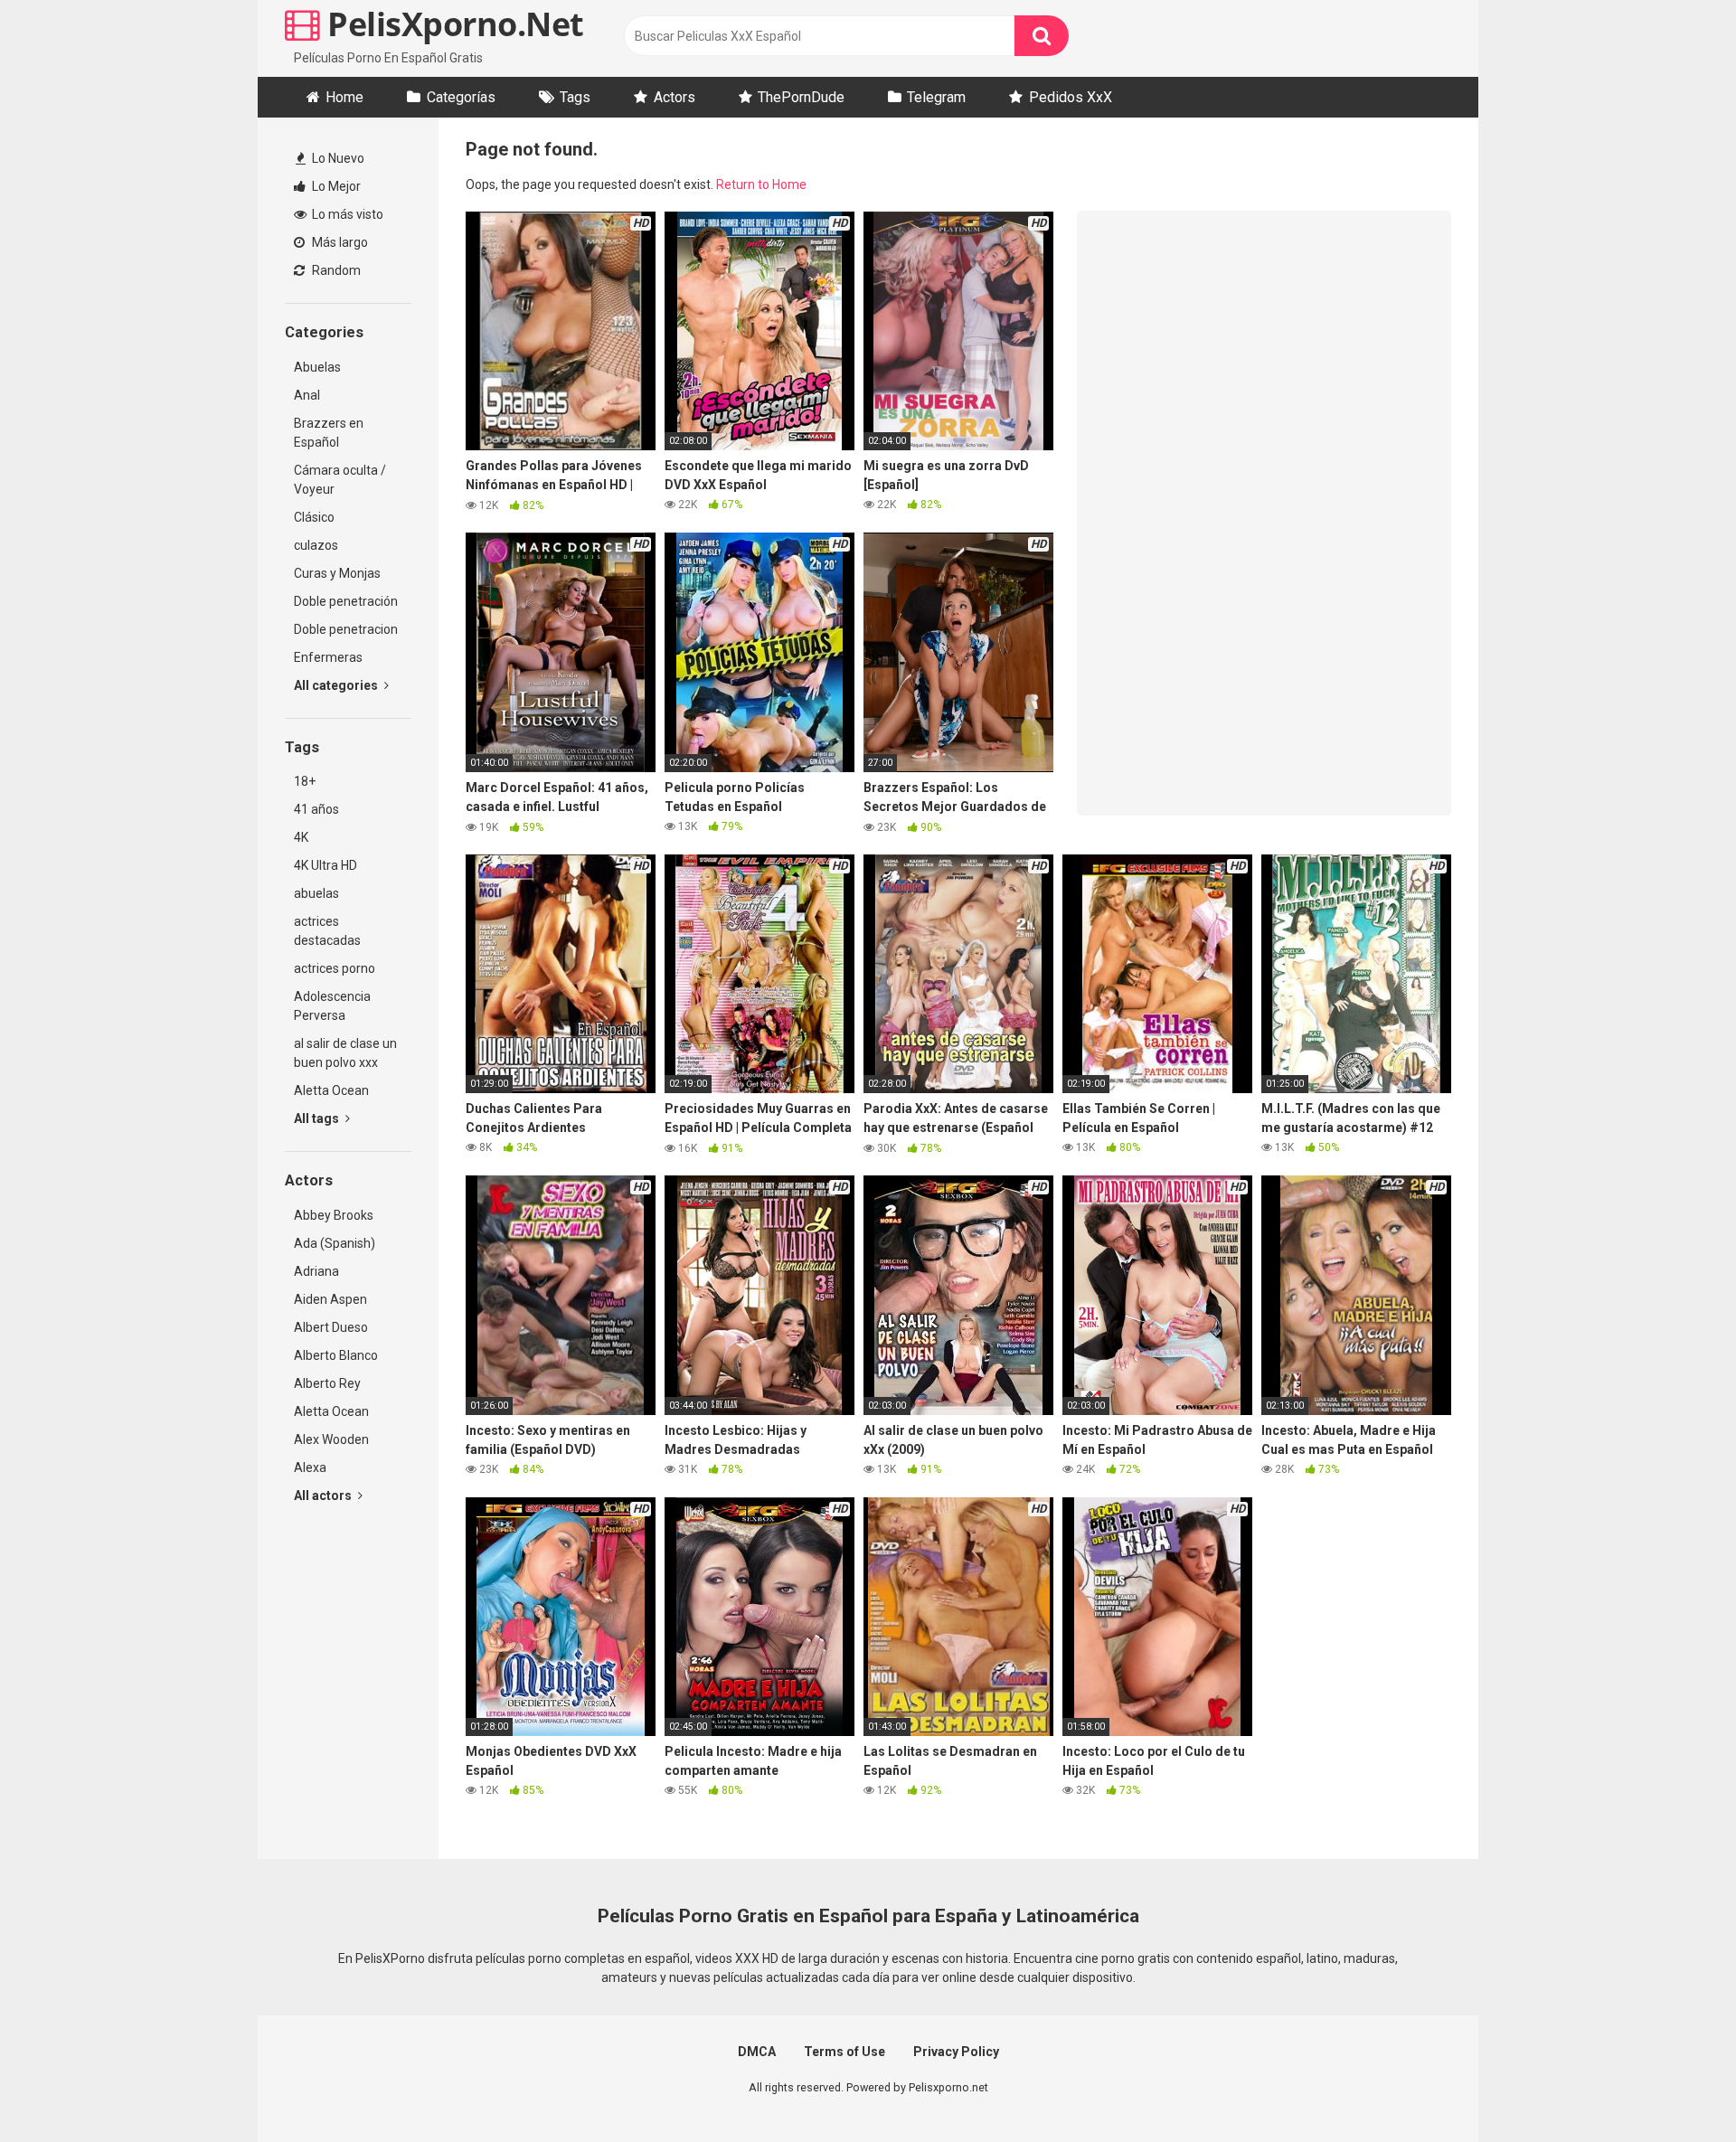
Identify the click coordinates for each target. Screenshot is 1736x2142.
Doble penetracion (346, 629)
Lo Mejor (335, 186)
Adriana (316, 1271)
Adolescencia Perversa (332, 1006)
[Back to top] (1675, 2087)
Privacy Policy (956, 2052)
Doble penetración (346, 601)
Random (335, 270)
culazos (316, 545)
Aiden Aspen (330, 1299)
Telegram (936, 97)
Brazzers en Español (329, 433)
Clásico (314, 517)
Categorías (461, 97)
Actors (675, 97)
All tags (318, 1118)
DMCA (757, 2052)
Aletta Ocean (331, 1090)
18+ (305, 781)
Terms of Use (844, 2052)
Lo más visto (346, 214)
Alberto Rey (327, 1383)
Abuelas (317, 367)
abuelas (316, 893)
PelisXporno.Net (452, 24)
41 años (316, 809)
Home (344, 97)
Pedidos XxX (1071, 97)
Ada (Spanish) (335, 1243)
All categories (337, 685)
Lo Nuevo (337, 158)
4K (301, 837)
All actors (324, 1496)
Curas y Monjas (337, 573)
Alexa (310, 1467)
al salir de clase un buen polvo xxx (345, 1053)
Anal (307, 395)
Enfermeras (328, 657)
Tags (575, 97)
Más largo (339, 242)
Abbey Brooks (334, 1215)
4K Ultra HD (325, 865)
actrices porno (335, 968)
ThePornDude (801, 97)
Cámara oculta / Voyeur (340, 480)
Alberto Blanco (336, 1355)
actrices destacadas (327, 931)
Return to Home (761, 184)
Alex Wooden (331, 1439)
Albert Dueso (331, 1327)
